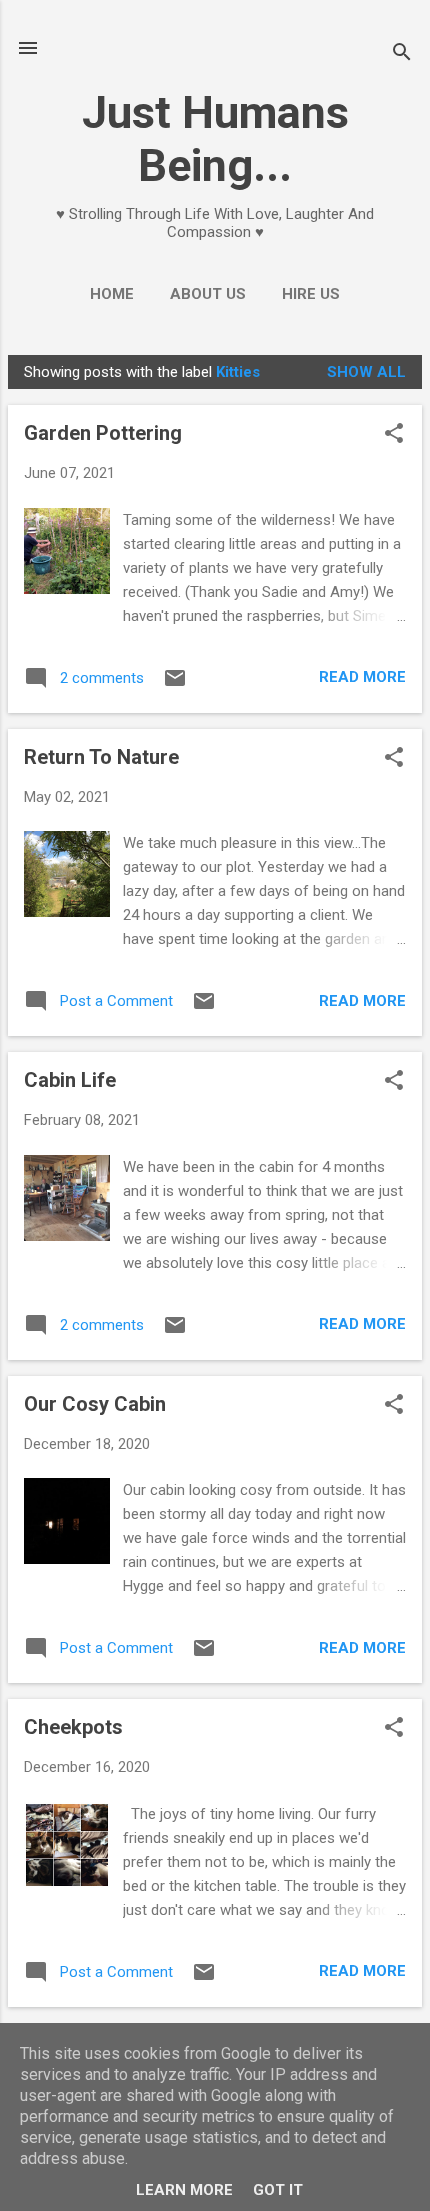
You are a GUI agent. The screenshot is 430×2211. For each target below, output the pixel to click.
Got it (278, 2190)
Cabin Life (70, 1080)
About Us (208, 294)
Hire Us (311, 294)
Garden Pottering (103, 433)
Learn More (184, 2190)
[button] (394, 435)
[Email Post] (175, 685)
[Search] (402, 54)
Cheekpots (73, 1727)
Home (112, 294)
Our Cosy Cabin (95, 1404)
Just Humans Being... (215, 139)
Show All (366, 372)
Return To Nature (101, 757)
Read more (362, 677)
